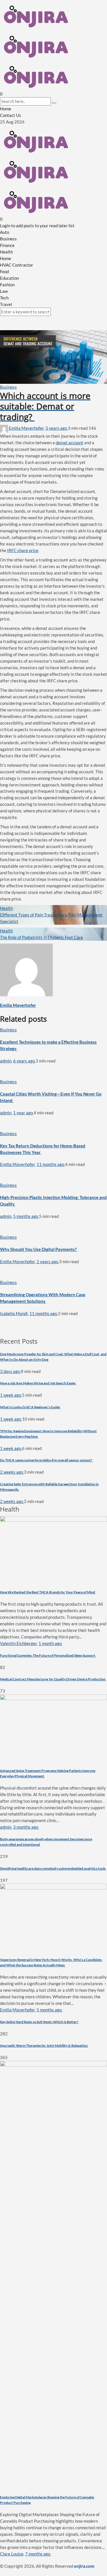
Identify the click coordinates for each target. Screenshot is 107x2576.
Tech (4, 298)
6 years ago (24, 1061)
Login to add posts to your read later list (37, 226)
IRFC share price (23, 550)
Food (4, 271)
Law (4, 291)
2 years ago (48, 1261)
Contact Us (11, 115)
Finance (7, 245)
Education (9, 278)
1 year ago (23, 1113)
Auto (5, 232)
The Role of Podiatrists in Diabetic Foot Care (42, 937)
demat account (69, 443)
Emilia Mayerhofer (26, 428)
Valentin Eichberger (18, 1643)
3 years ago (57, 428)
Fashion (7, 285)
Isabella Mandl (14, 1313)
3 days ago (10, 1371)
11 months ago (51, 1164)
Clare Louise (12, 2554)
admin (6, 1061)
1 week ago (11, 1395)
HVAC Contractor (17, 265)
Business (8, 239)
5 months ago (26, 1216)
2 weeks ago (12, 1472)
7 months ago (38, 2554)
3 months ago (26, 1827)
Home (6, 109)
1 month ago (51, 1643)
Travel (6, 304)
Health (6, 252)
